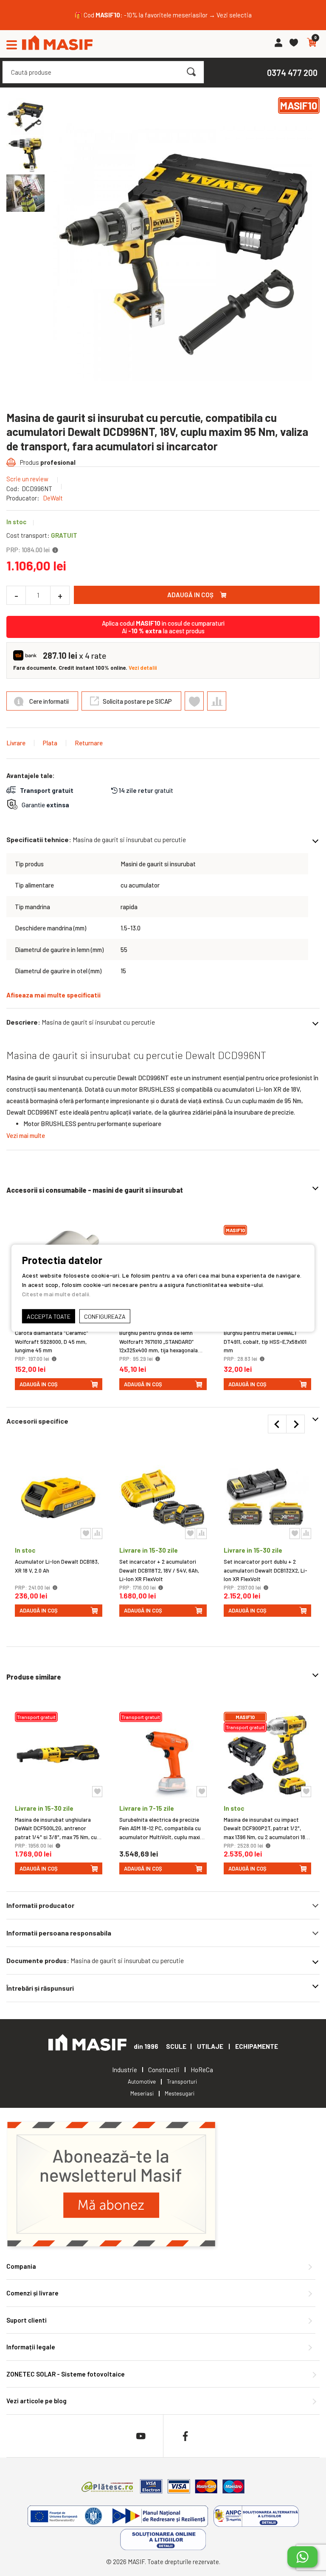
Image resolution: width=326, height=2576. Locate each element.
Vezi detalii (143, 668)
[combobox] (103, 72)
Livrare (16, 743)
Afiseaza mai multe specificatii (53, 995)
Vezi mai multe (26, 1135)
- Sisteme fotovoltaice (66, 2374)
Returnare (89, 743)
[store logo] (57, 44)
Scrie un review (27, 479)
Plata (50, 743)
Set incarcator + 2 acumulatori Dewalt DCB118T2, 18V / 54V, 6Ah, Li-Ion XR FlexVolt (159, 1570)
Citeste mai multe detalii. (56, 1294)
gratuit (146, 790)
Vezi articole (37, 2401)
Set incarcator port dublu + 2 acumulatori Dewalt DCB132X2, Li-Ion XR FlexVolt (266, 1570)
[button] (25, 155)
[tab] (163, 1905)
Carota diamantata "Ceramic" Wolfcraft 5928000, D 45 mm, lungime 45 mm (52, 1342)
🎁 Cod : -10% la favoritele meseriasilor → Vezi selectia (163, 15)
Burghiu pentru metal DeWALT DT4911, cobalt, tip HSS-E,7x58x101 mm (265, 1342)
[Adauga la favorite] (97, 1792)
